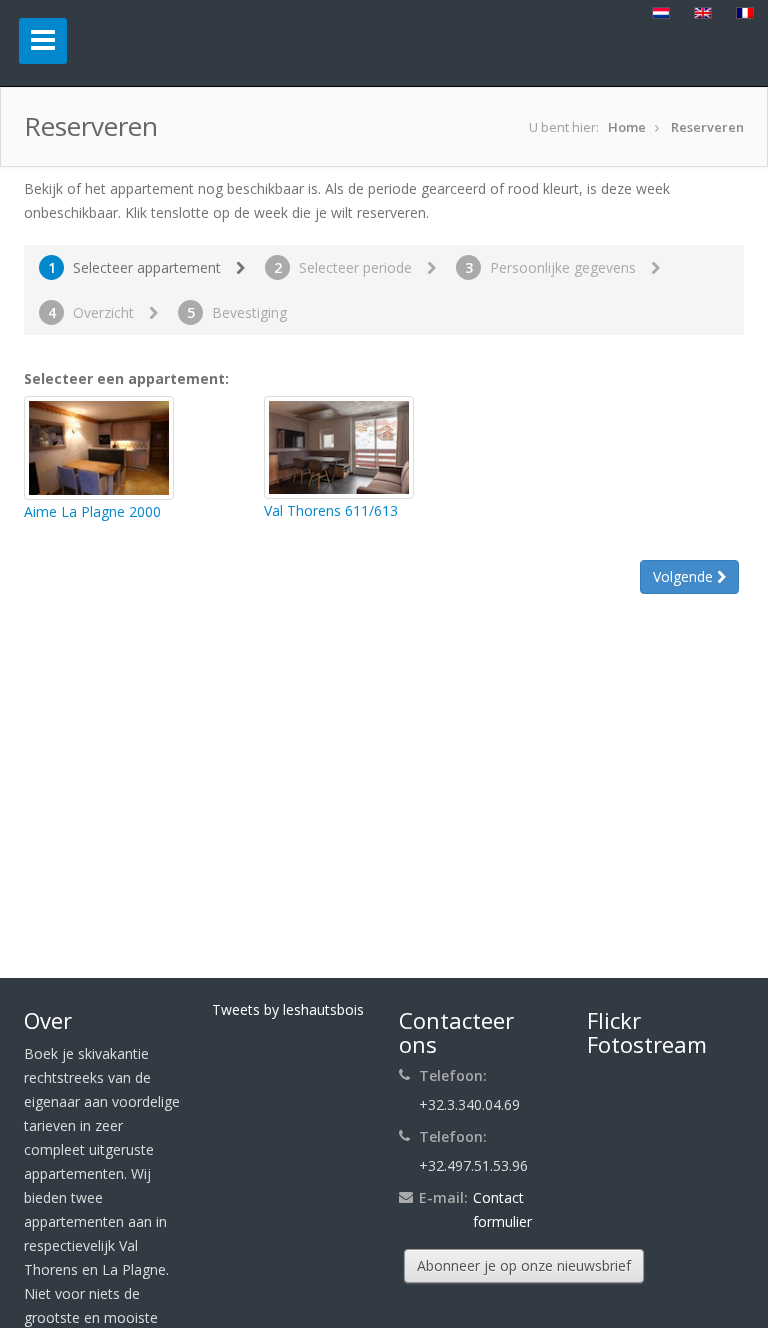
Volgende (685, 576)
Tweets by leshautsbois (288, 1009)
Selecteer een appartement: (126, 378)
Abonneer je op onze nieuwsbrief (524, 1265)
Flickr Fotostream (647, 1032)
